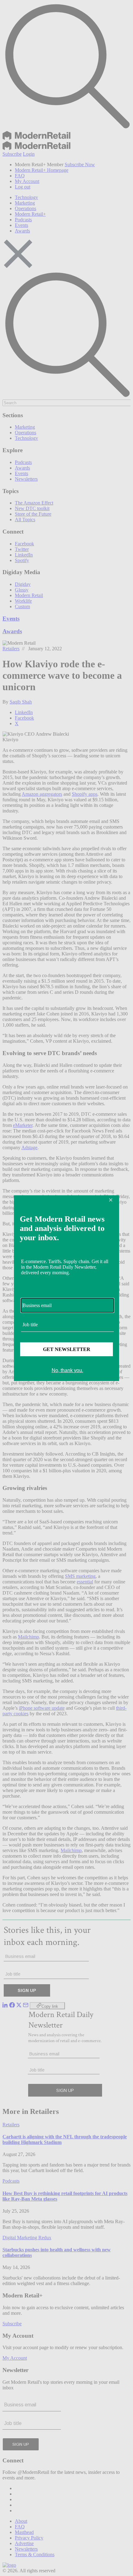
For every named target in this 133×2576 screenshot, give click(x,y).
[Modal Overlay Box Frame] (66, 1288)
